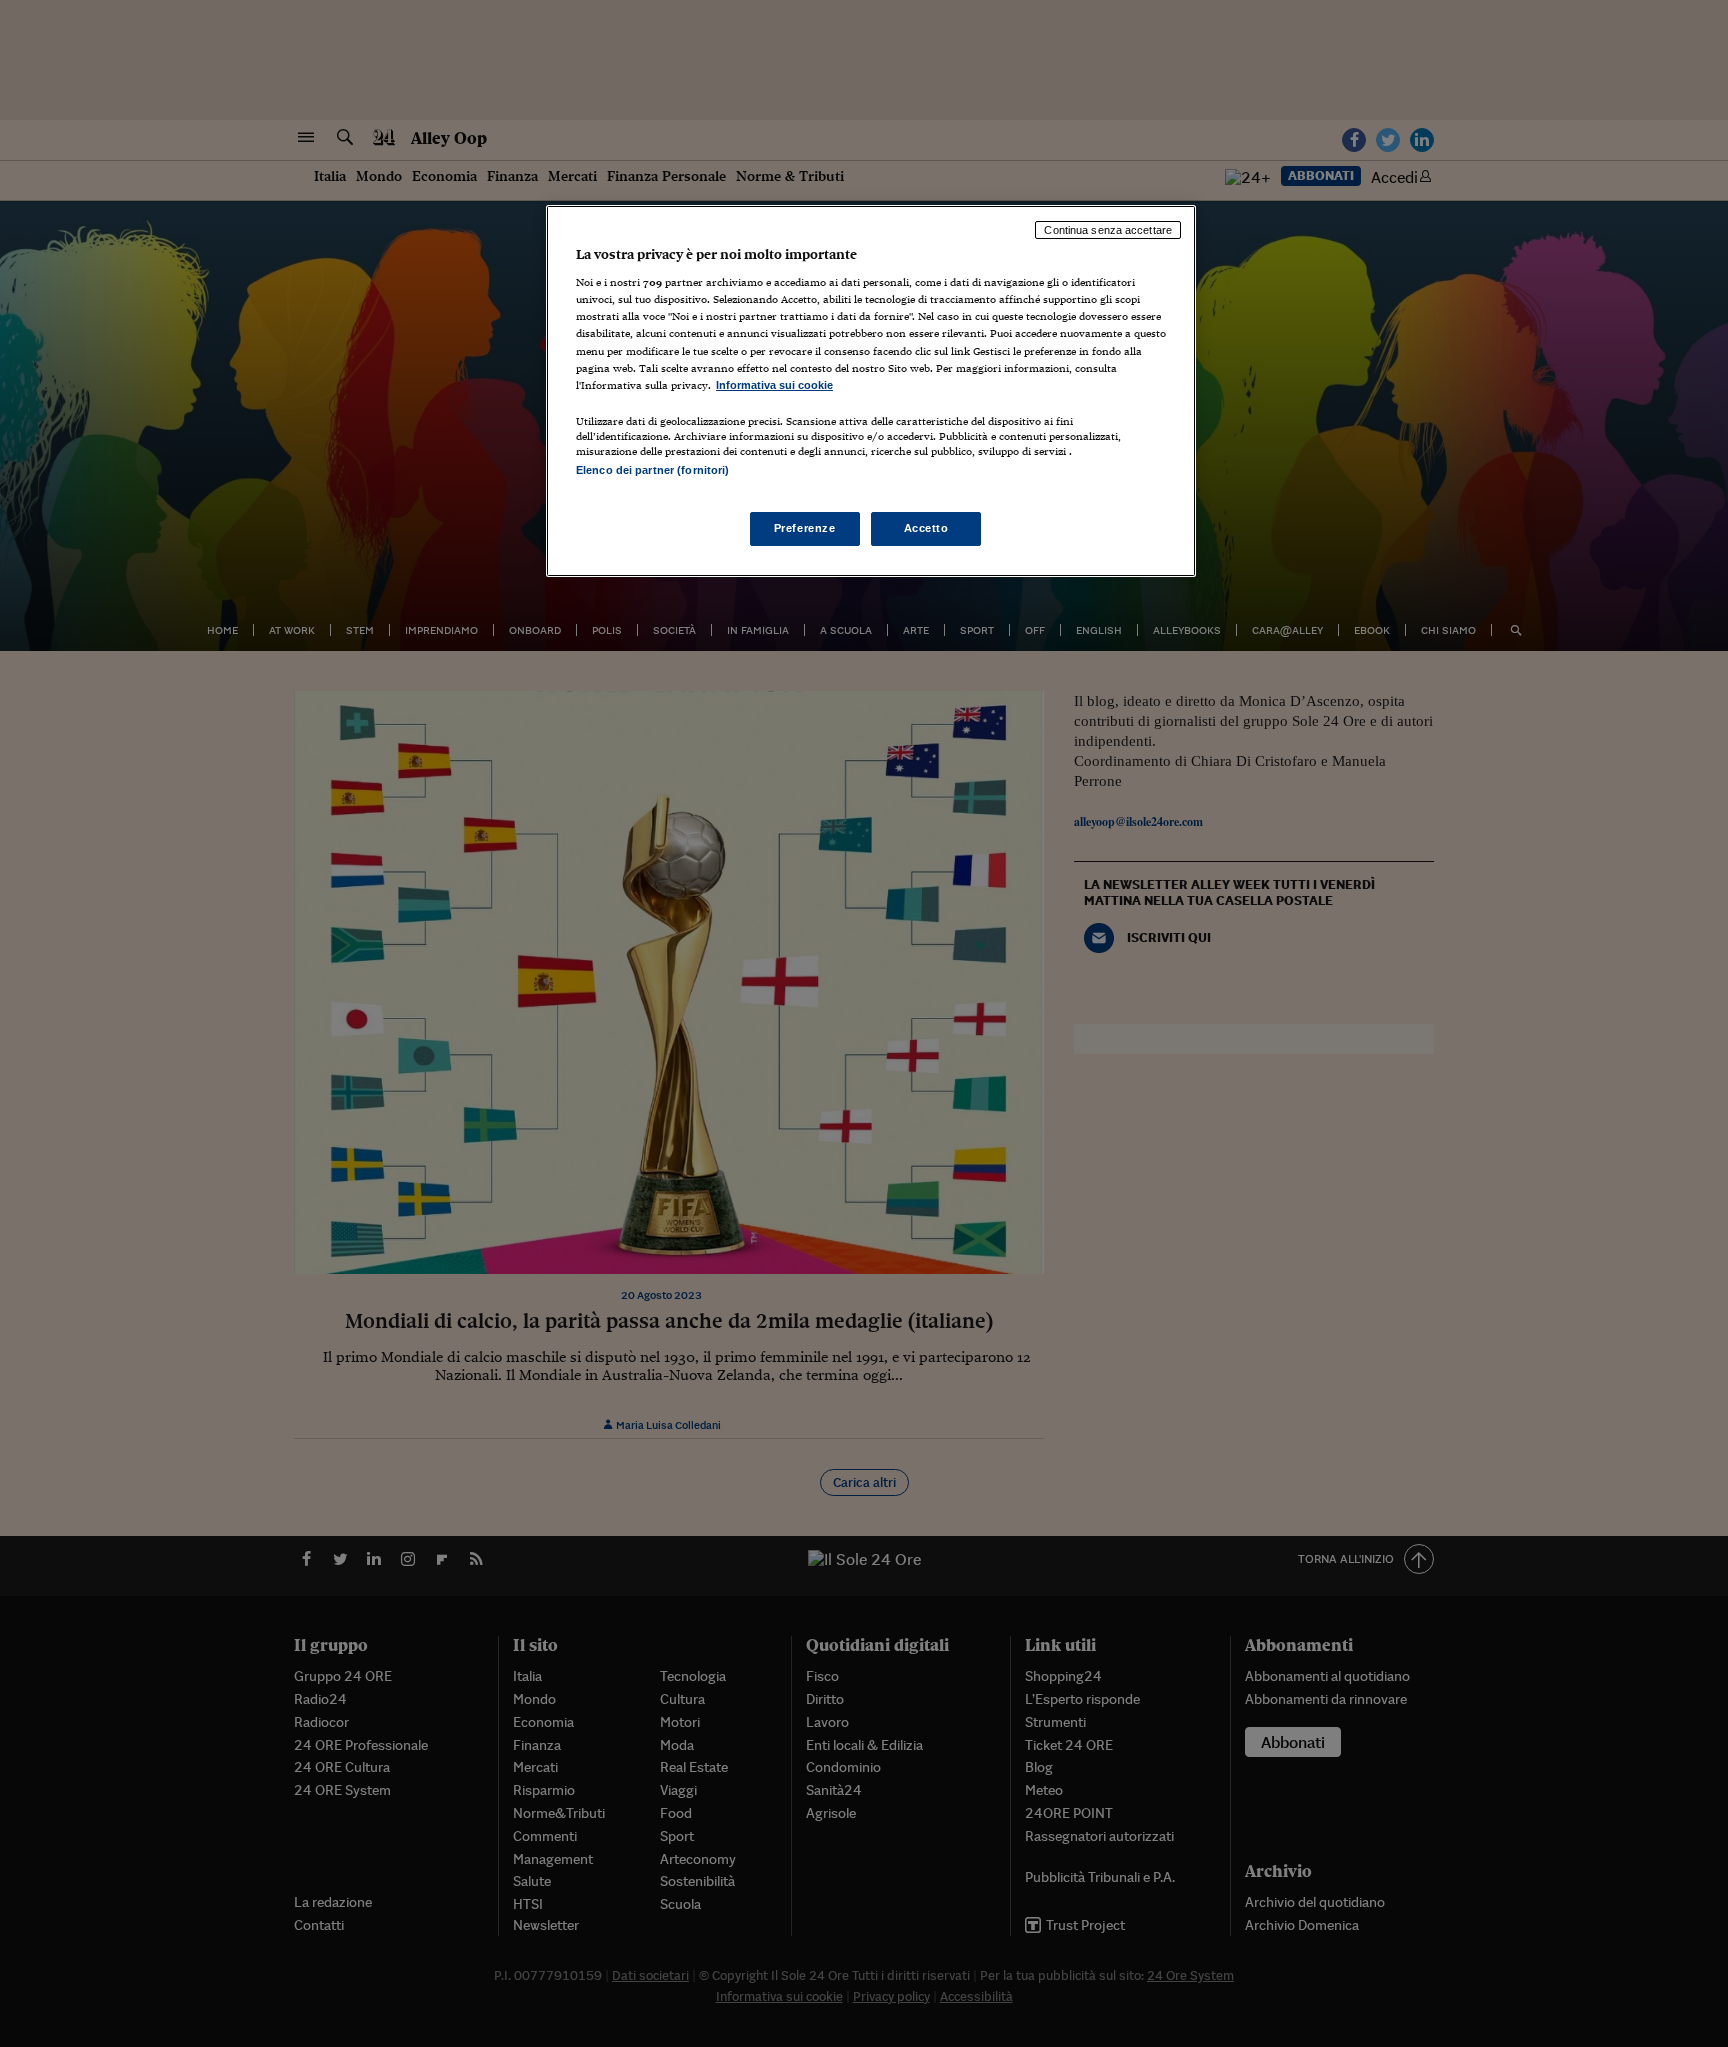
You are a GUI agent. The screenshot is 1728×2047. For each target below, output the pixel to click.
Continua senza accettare (1108, 230)
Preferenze (805, 528)
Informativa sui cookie (774, 385)
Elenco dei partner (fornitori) (652, 470)
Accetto (926, 528)
